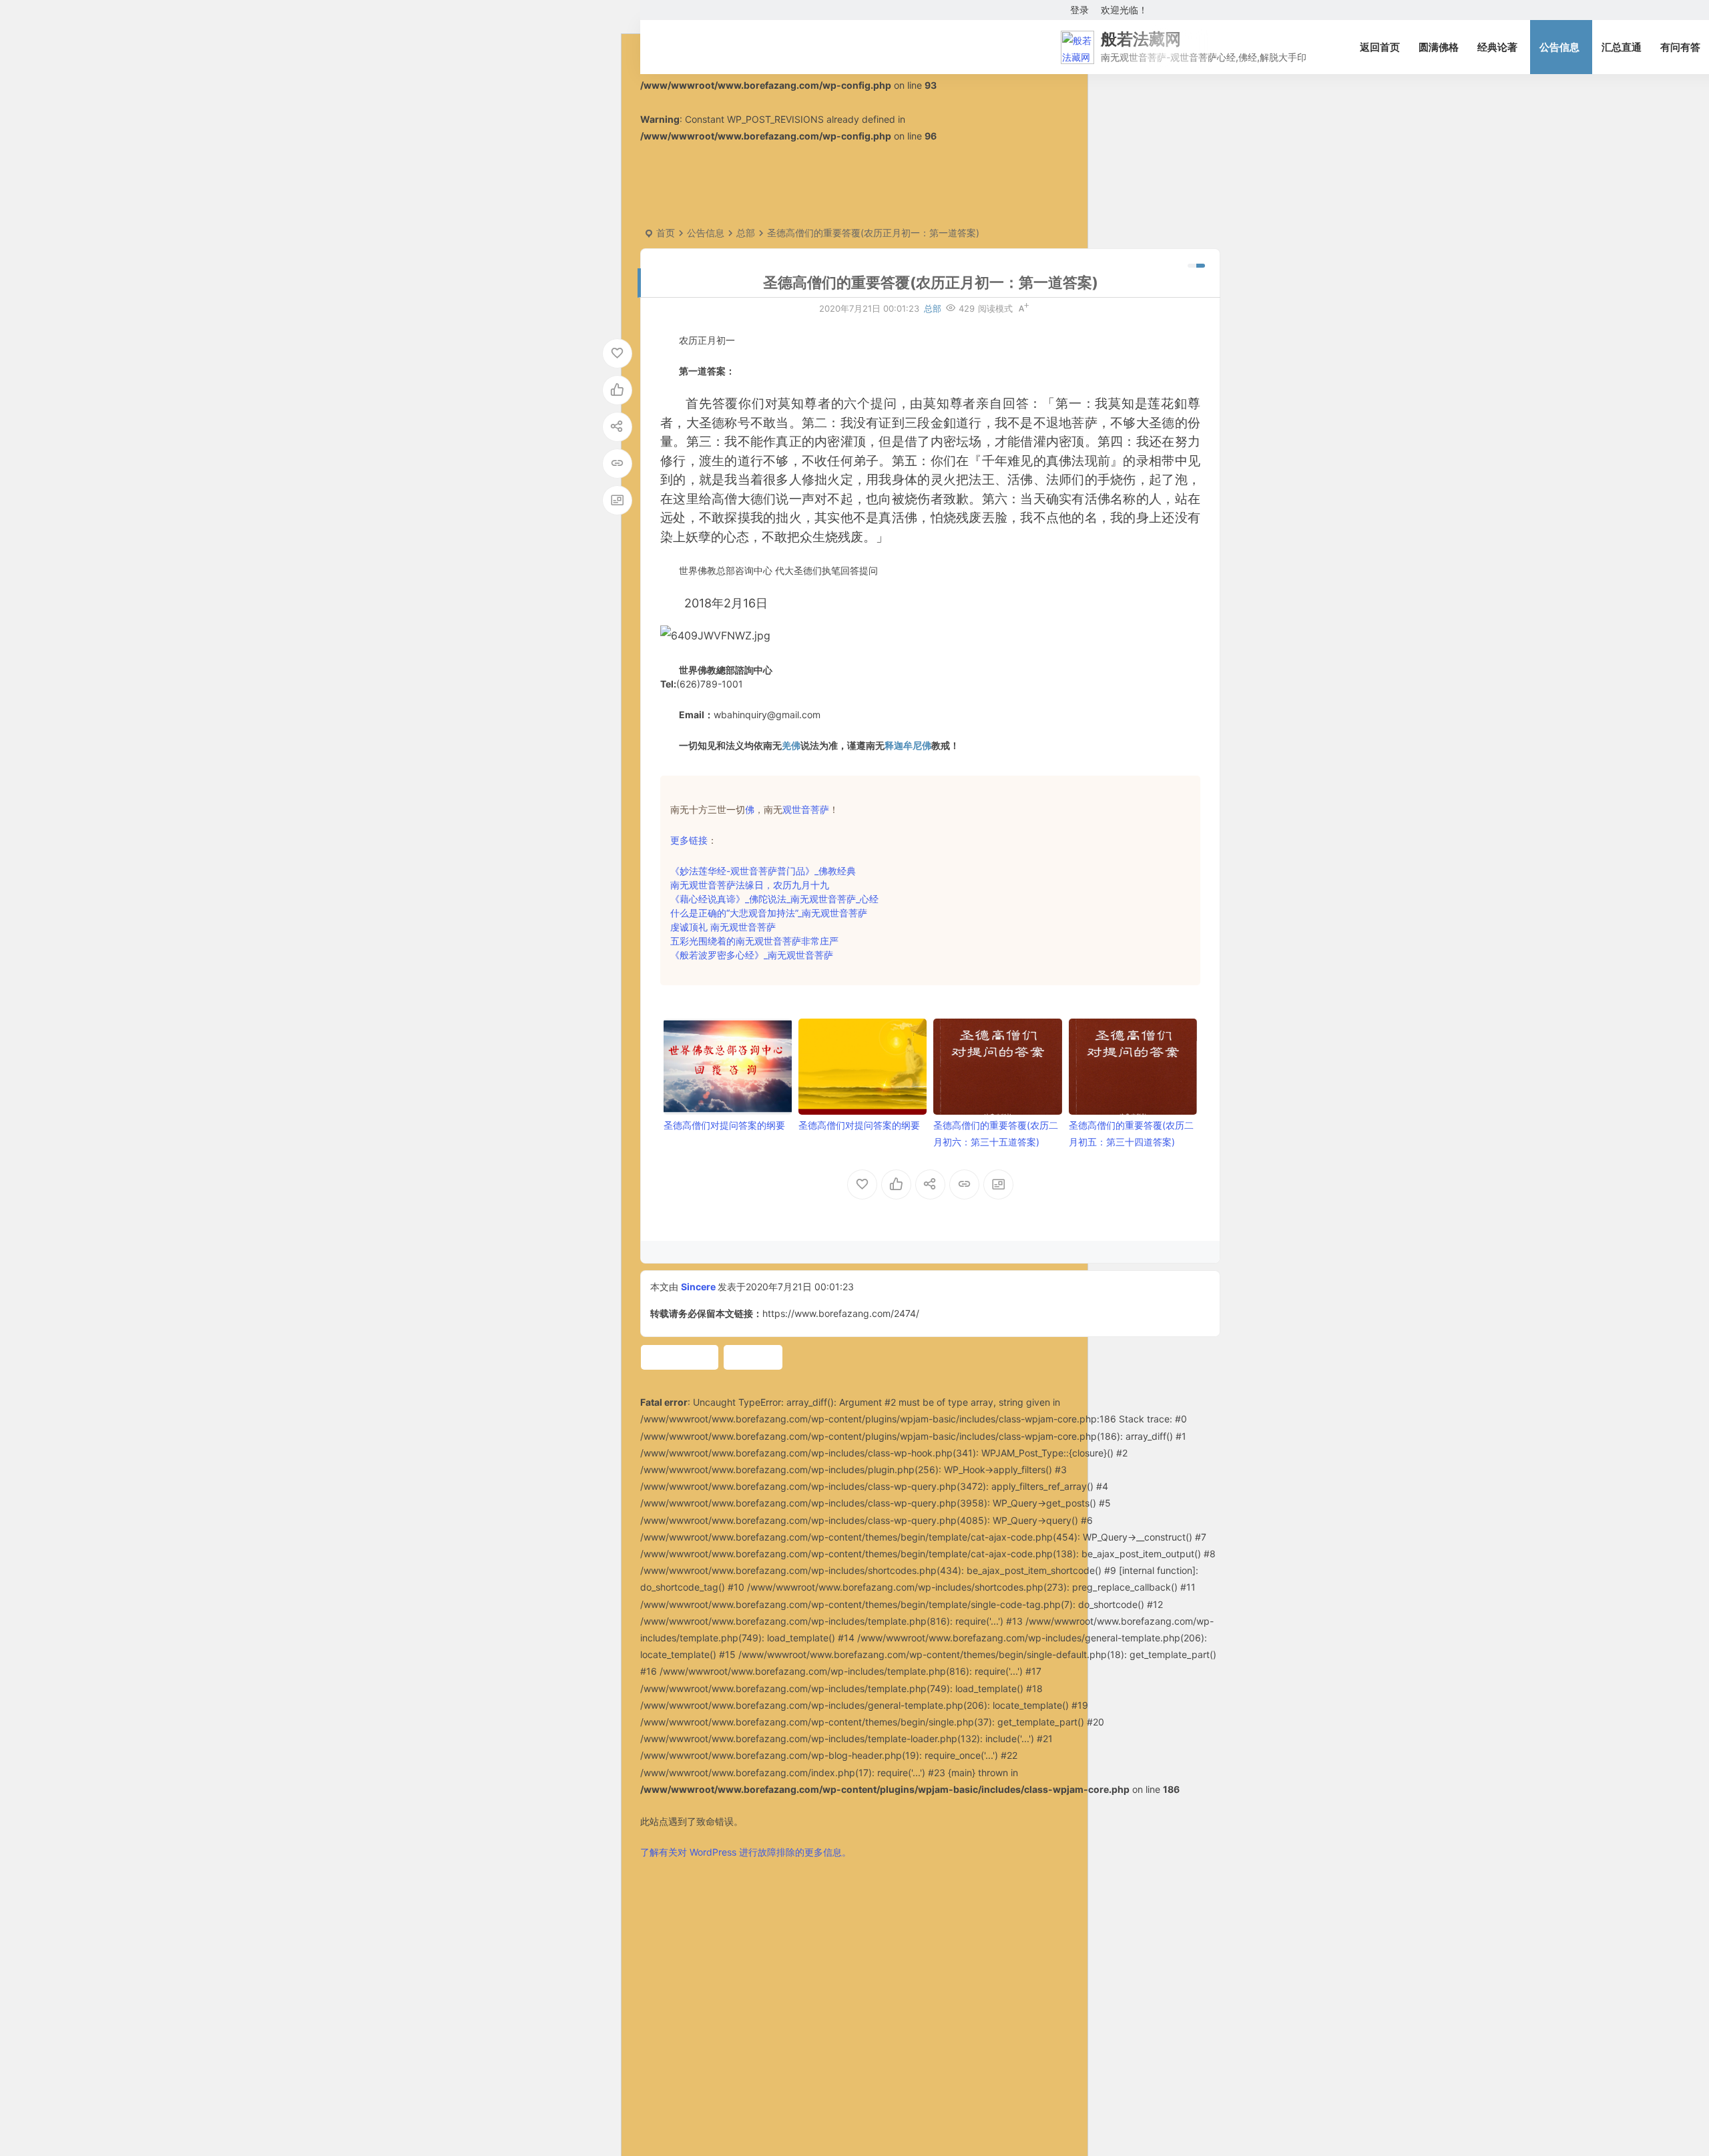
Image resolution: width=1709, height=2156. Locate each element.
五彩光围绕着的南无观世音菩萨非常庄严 (754, 941)
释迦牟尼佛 (908, 745)
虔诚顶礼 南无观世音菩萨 (723, 927)
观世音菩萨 (806, 809)
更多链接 (689, 840)
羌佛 (791, 745)
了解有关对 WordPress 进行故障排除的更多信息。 (746, 1852)
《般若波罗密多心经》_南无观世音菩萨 (752, 955)
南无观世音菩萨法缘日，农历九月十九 (750, 885)
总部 (746, 233)
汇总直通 (1622, 47)
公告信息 (1559, 47)
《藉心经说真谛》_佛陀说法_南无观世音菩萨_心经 (774, 899)
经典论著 (1497, 47)
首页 (666, 233)
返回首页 (1380, 47)
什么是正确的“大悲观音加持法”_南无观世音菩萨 (769, 913)
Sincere (698, 1287)
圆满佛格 (1439, 47)
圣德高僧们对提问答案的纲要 (724, 1125)
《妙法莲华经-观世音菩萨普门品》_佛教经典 (763, 871)
